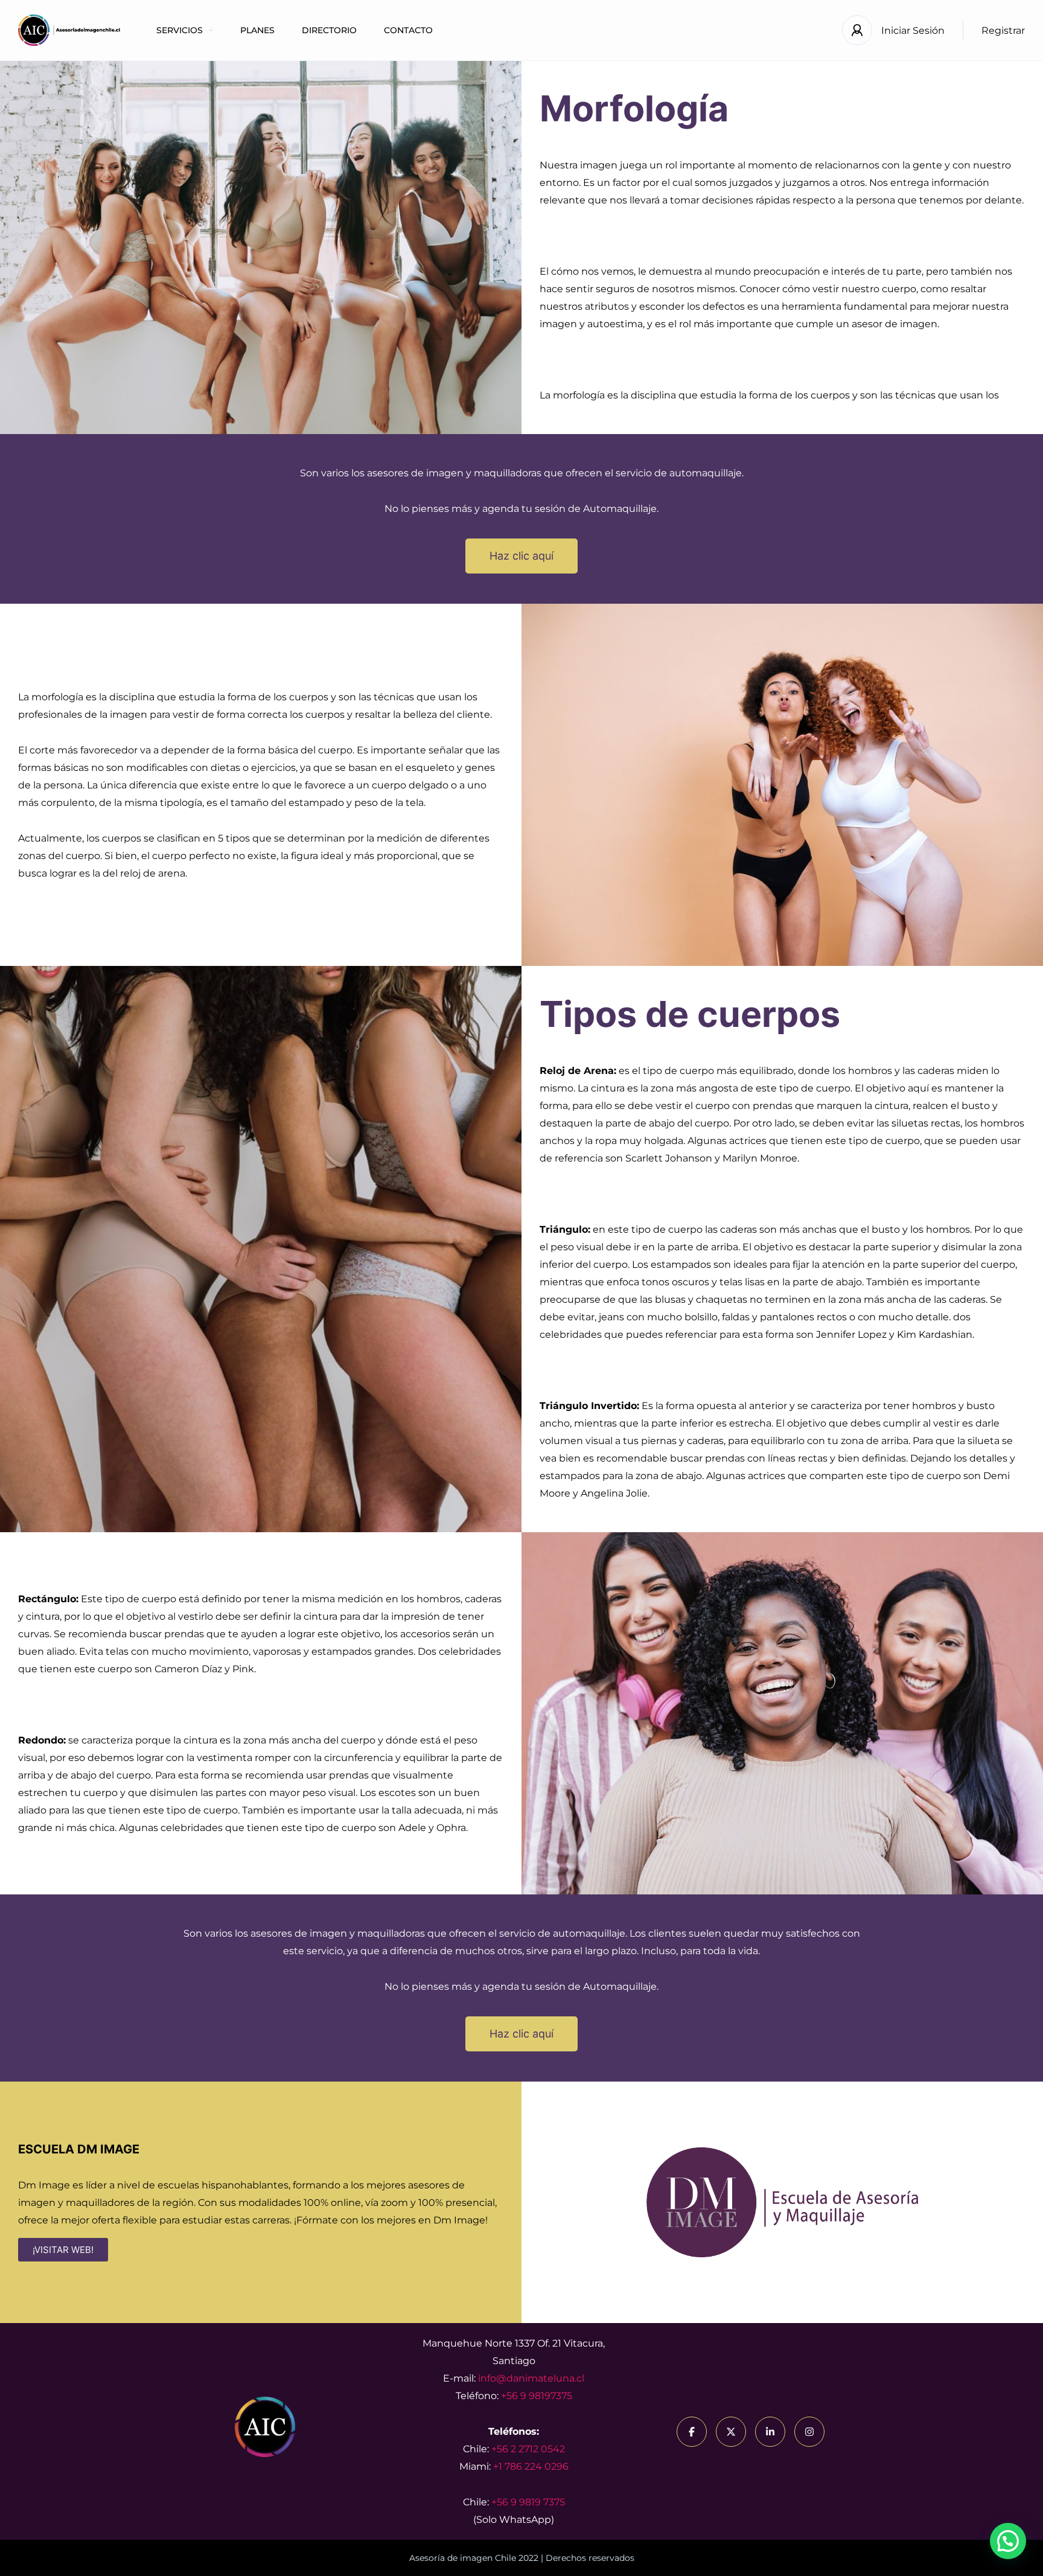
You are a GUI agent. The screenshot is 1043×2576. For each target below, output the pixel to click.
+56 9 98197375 (537, 2396)
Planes (257, 30)
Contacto (408, 30)
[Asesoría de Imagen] (69, 30)
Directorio (329, 30)
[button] (1008, 2541)
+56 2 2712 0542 (528, 2449)
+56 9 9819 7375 (528, 2502)
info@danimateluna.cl (531, 2378)
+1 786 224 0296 (531, 2466)
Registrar (1003, 30)
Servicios (180, 30)
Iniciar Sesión (913, 30)
